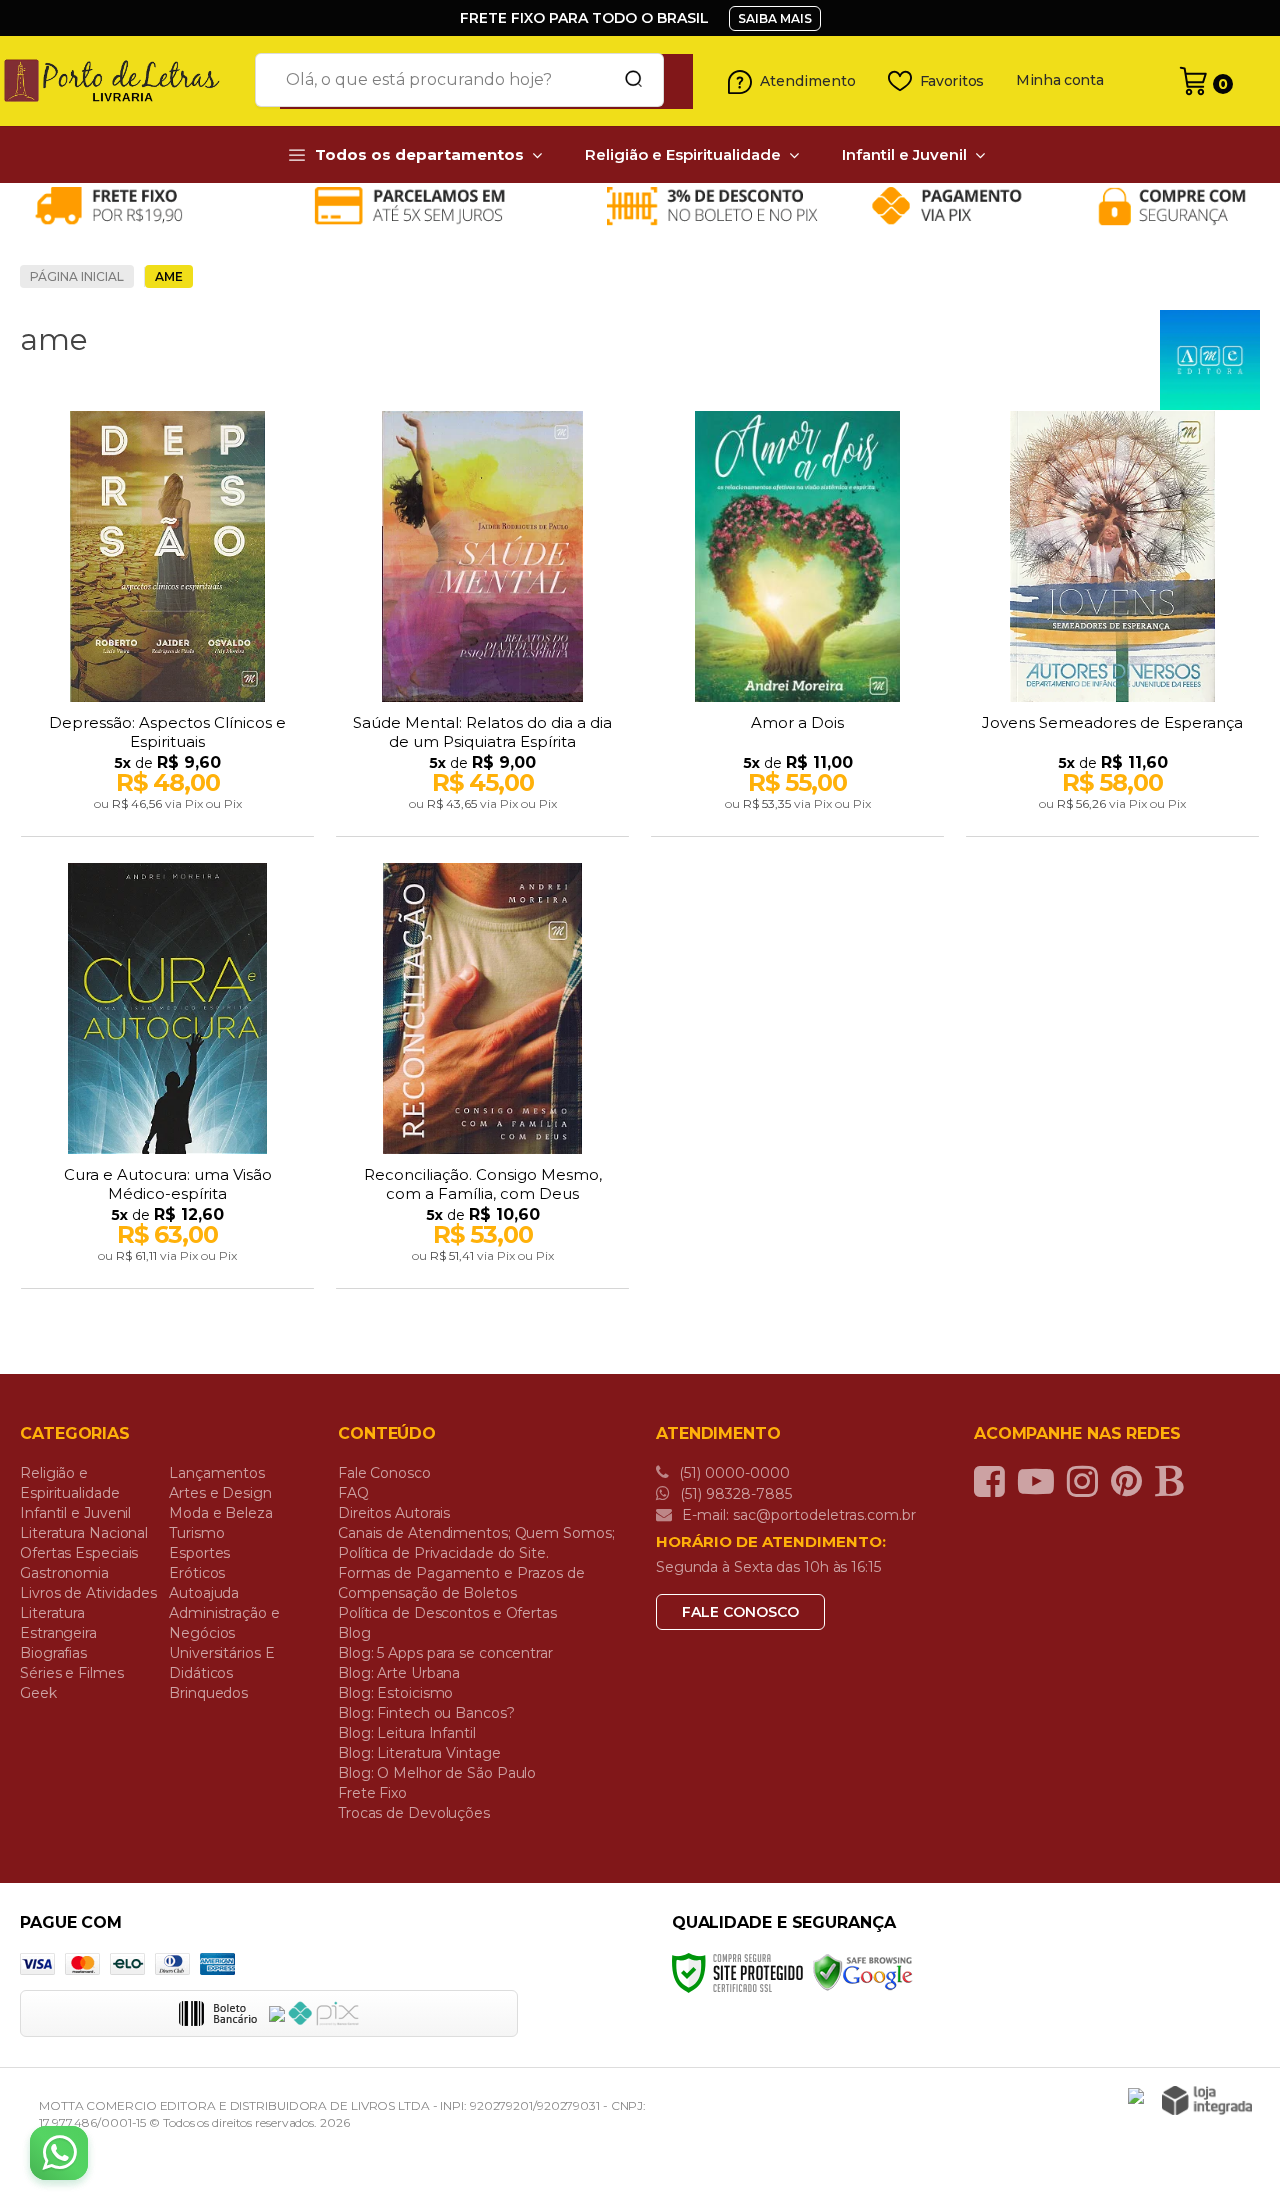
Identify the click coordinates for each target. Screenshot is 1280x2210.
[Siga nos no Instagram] (1087, 1481)
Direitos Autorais (394, 1513)
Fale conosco (740, 1612)
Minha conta (1060, 80)
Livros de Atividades (88, 1593)
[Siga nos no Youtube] (1041, 1481)
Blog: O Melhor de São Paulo (437, 1773)
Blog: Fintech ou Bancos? (426, 1713)
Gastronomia (64, 1573)
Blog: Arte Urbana (399, 1673)
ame (169, 276)
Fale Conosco (384, 1473)
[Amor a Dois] (797, 626)
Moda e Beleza (221, 1513)
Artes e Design (220, 1493)
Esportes (199, 1553)
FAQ (353, 1493)
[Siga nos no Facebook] (994, 1481)
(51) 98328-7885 (734, 1494)
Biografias (53, 1653)
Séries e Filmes (72, 1673)
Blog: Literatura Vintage (419, 1753)
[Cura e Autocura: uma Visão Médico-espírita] (167, 1078)
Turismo (196, 1533)
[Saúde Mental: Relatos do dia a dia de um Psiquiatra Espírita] (482, 626)
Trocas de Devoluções (414, 1813)
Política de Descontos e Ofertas (447, 1613)
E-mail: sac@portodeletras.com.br (797, 1515)
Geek (38, 1693)
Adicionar (202, 815)
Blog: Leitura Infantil (407, 1733)
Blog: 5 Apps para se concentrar (445, 1653)
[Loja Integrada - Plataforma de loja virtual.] (1207, 2100)
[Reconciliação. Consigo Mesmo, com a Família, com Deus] (482, 1078)
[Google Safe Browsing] (863, 1971)
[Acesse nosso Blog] (1174, 1481)
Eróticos (197, 1573)
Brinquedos (208, 1693)
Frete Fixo (372, 1793)
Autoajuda (204, 1593)
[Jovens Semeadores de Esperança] (1112, 626)
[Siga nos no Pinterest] (1131, 1481)
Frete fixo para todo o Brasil (584, 18)
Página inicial (77, 276)
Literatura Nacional (84, 1533)
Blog (354, 1633)
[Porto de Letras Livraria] (120, 81)
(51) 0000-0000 (732, 1473)
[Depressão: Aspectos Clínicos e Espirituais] (167, 626)
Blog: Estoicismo (395, 1693)
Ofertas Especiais (79, 1553)
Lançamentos (217, 1473)
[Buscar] (627, 80)
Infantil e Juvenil (75, 1513)
